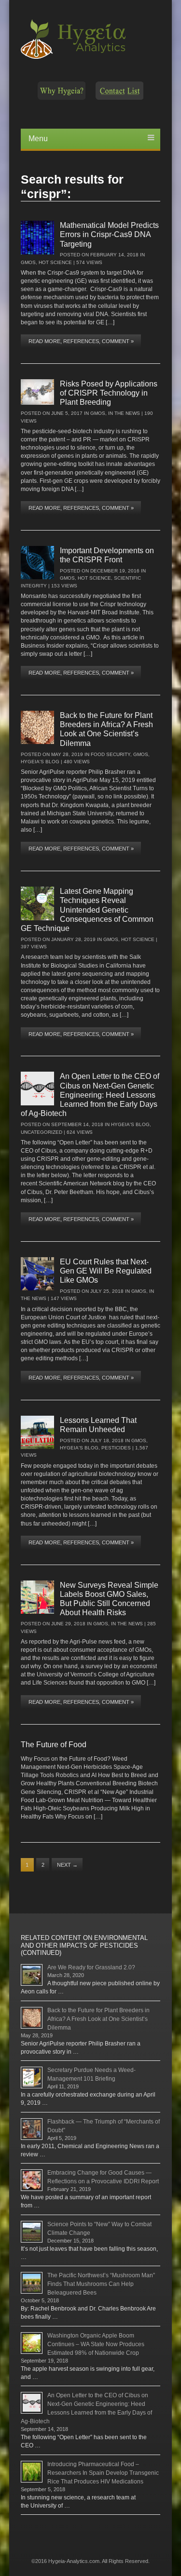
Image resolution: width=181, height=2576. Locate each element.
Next (67, 1865)
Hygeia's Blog (40, 762)
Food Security (111, 754)
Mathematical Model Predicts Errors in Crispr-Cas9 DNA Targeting (109, 234)
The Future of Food (54, 1745)
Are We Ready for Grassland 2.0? (91, 1967)
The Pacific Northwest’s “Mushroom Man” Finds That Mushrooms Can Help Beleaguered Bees (101, 2284)
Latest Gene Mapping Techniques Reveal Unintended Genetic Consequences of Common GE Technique (87, 910)
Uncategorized (42, 1132)
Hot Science (55, 262)
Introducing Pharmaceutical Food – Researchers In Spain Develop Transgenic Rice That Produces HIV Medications (103, 2473)
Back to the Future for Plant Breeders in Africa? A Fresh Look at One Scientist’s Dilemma (98, 2019)
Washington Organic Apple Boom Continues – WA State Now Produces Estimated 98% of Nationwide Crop (96, 2344)
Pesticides (116, 1448)
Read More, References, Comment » (81, 341)
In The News (124, 413)
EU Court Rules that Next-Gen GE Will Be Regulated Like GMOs (106, 1271)
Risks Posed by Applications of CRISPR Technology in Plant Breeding (109, 393)
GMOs (28, 262)
